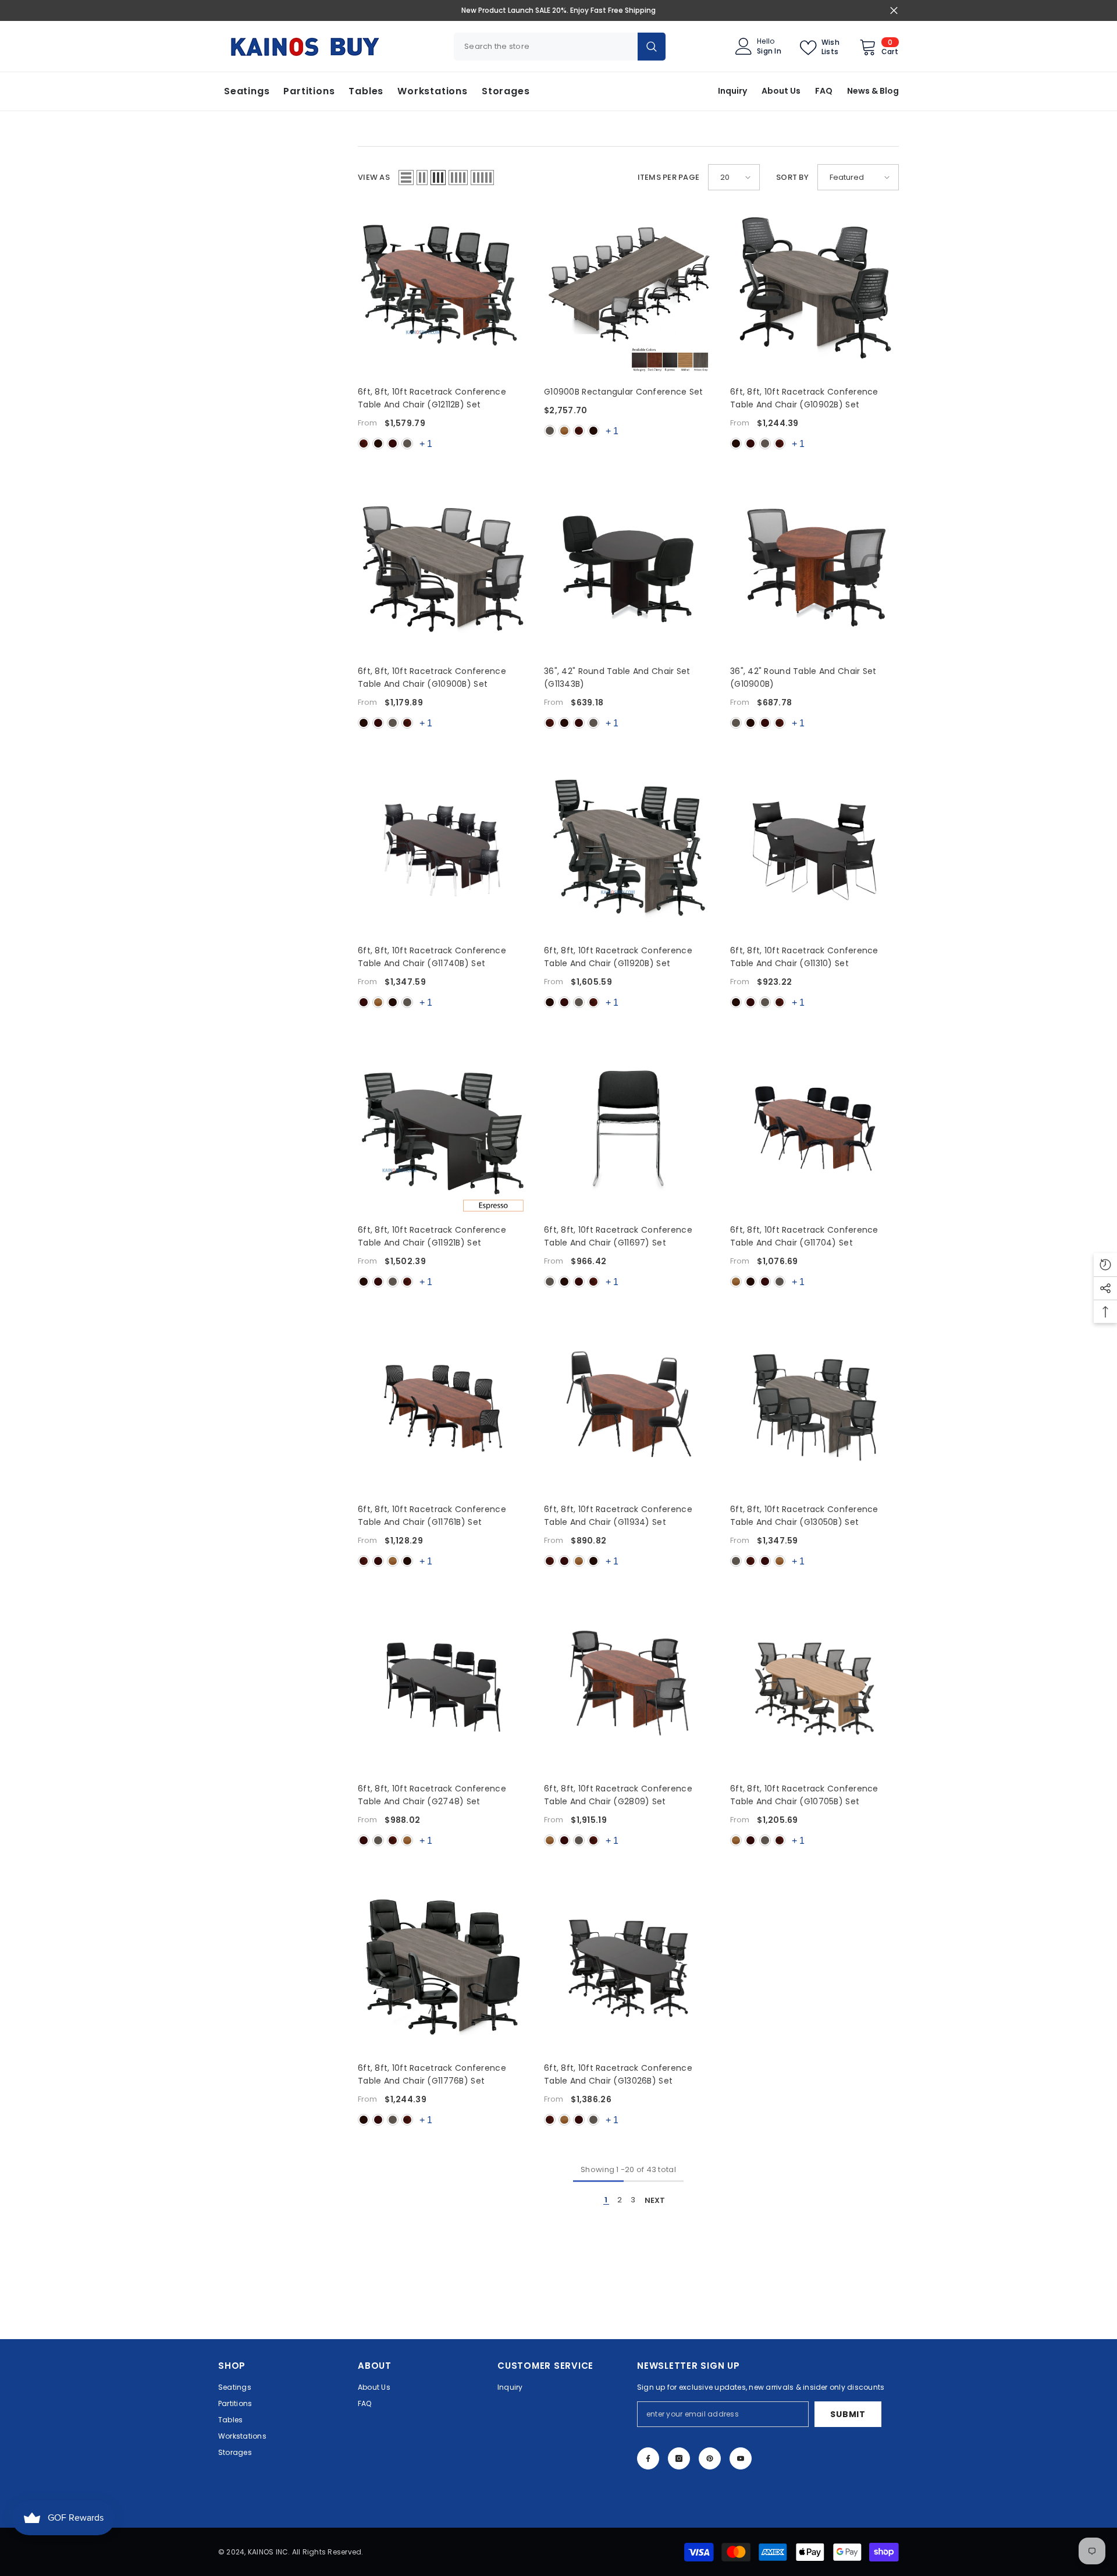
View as (374, 177)
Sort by (792, 177)
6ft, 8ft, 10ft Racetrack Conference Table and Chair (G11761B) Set (432, 1516)
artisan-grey (407, 443)
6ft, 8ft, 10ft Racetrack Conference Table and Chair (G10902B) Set (804, 398)
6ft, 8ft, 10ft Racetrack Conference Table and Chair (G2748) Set (432, 1795)
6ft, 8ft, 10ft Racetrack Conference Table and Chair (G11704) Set (804, 1236)
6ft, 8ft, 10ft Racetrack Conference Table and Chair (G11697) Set (618, 1236)
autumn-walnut (378, 1002)
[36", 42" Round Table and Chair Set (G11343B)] (628, 572)
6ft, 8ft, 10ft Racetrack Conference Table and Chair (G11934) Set (618, 1516)
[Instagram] (679, 2458)
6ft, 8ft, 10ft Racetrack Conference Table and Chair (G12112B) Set (432, 398)
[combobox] (546, 47)
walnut (564, 431)
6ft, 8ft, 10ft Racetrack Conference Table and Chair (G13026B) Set (618, 2074)
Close (894, 11)
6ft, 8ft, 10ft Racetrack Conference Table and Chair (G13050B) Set (804, 1516)
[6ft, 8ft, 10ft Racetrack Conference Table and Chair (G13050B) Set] (814, 1410)
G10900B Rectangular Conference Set (624, 392)
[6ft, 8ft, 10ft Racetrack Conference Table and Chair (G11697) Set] (628, 1130)
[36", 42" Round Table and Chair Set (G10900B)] (814, 572)
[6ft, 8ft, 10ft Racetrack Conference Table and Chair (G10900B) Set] (442, 572)
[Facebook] (648, 2458)
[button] (406, 178)
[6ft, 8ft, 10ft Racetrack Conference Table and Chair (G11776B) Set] (442, 1968)
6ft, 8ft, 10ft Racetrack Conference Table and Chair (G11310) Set (804, 957)
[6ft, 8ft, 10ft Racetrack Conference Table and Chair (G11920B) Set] (628, 851)
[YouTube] (741, 2458)
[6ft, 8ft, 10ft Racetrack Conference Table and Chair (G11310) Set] (814, 851)
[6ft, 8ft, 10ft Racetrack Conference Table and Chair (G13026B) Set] (628, 1968)
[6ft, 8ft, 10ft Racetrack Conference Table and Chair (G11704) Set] (814, 1130)
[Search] (560, 47)
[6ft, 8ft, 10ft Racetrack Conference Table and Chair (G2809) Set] (628, 1689)
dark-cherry (364, 443)
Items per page (669, 177)
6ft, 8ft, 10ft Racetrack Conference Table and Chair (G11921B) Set (432, 1236)
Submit (848, 2414)
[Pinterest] (710, 2458)
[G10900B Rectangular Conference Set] (628, 292)
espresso (378, 443)
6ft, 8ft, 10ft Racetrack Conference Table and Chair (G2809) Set (618, 1795)
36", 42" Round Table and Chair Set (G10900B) (803, 677)
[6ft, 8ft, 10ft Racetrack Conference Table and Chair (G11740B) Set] (442, 851)
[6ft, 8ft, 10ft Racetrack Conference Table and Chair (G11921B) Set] (442, 1130)
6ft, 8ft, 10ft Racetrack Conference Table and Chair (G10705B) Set (804, 1795)
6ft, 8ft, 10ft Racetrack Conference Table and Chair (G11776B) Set (432, 2074)
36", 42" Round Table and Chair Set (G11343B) (617, 677)
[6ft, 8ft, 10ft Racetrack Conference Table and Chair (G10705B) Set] (814, 1689)
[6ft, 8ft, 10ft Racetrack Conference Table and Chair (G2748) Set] (442, 1689)
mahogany (393, 443)
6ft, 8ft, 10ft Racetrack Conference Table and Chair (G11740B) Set (432, 957)
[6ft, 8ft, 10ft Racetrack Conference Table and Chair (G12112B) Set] (442, 292)
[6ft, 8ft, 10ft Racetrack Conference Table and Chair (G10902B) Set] (814, 292)
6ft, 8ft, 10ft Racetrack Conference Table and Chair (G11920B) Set (618, 957)
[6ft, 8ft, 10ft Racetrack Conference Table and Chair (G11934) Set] (628, 1410)
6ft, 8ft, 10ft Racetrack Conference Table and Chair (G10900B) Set (432, 677)
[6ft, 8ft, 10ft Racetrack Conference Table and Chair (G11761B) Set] (442, 1410)
